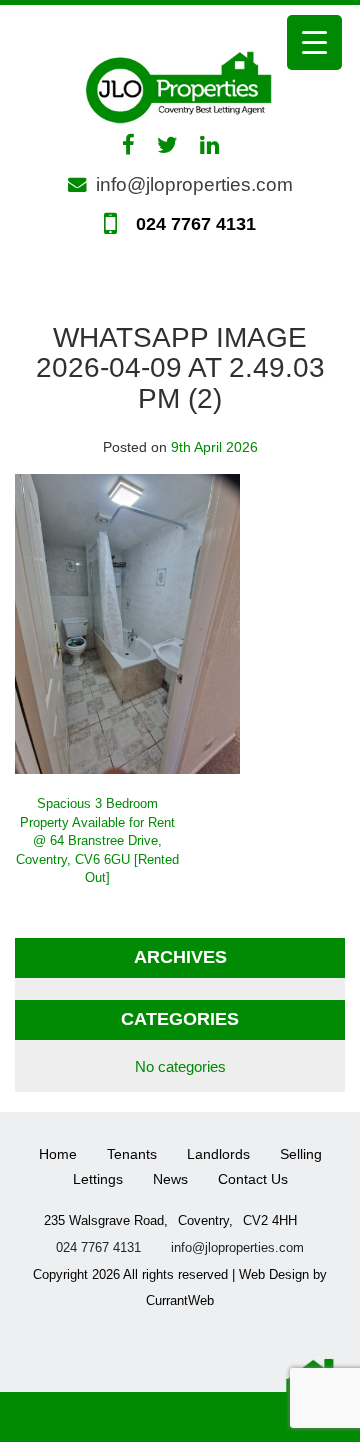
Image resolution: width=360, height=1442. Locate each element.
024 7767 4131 (193, 224)
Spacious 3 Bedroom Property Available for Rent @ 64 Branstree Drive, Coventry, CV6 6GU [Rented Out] (97, 840)
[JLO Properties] (180, 85)
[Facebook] (138, 145)
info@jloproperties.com (194, 184)
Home (58, 1154)
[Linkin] (219, 145)
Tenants (132, 1154)
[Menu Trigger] (314, 42)
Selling (301, 1154)
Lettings (98, 1179)
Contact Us (253, 1179)
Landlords (218, 1154)
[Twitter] (177, 145)
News (170, 1179)
